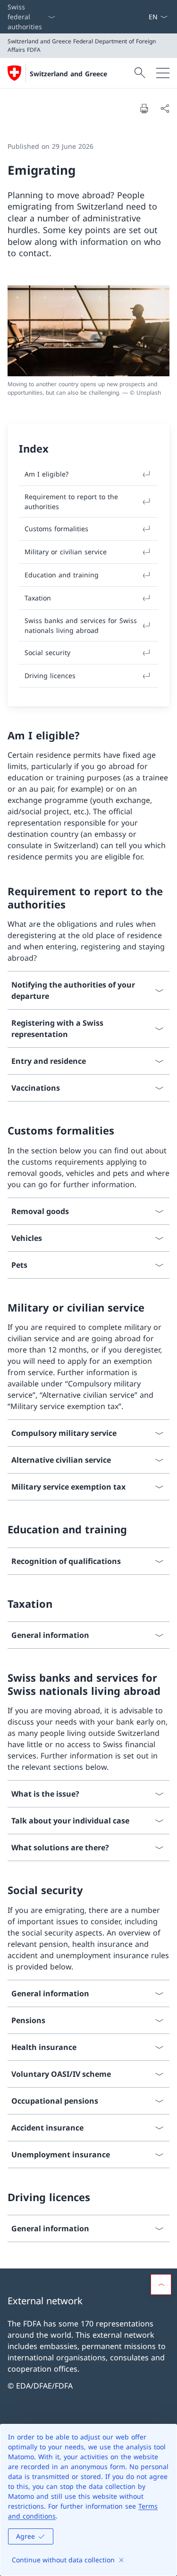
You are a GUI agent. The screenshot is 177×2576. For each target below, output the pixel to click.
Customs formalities (56, 529)
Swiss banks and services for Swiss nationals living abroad (81, 625)
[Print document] (144, 108)
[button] (161, 2284)
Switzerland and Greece (68, 74)
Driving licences (50, 676)
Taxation (38, 598)
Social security (47, 652)
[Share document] (165, 108)
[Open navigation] (163, 73)
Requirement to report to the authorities (71, 502)
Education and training (62, 575)
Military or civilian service (66, 552)
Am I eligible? (46, 474)
